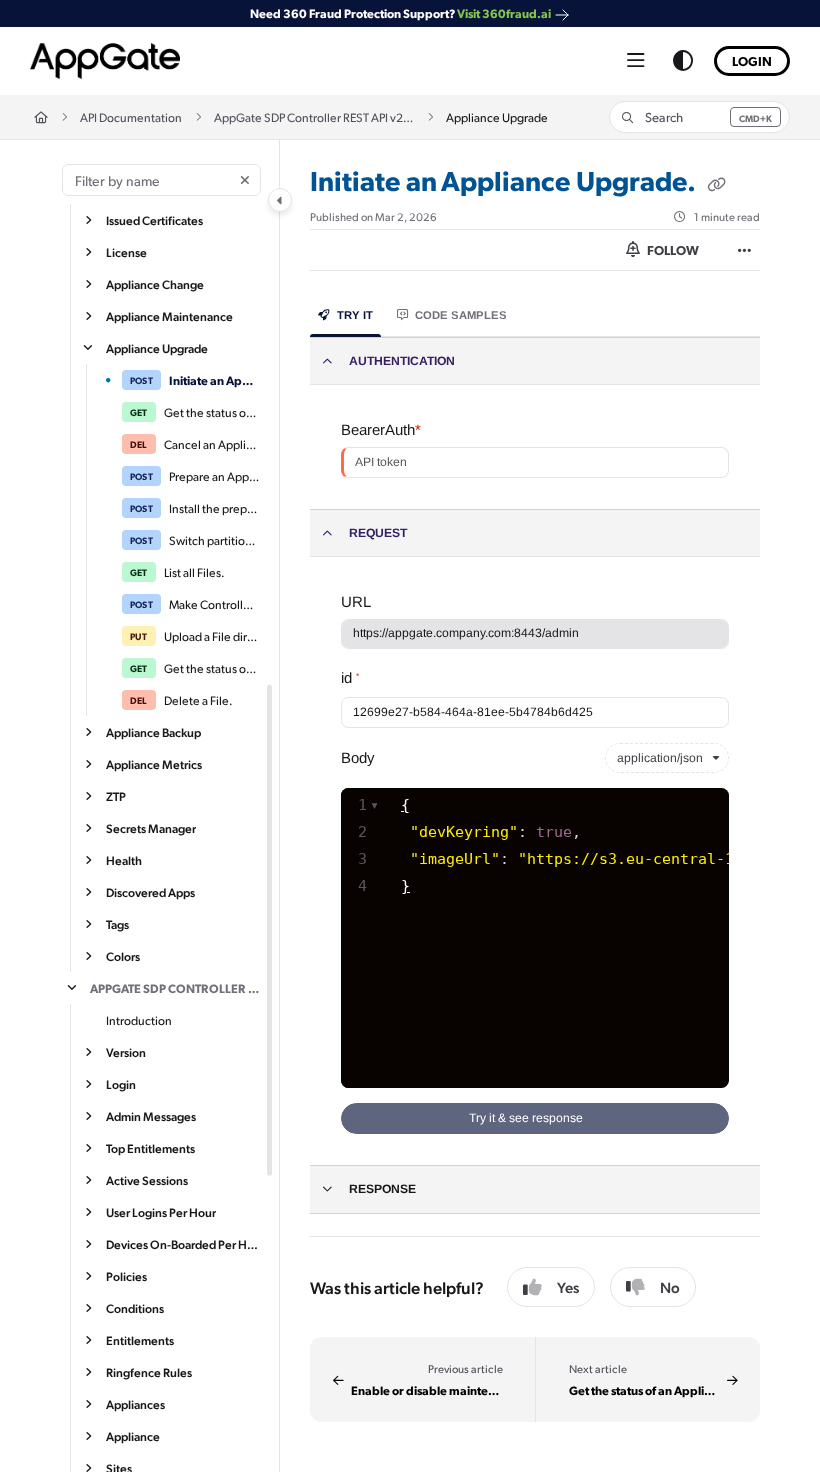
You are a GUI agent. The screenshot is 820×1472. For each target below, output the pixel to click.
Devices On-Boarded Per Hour (183, 1244)
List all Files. (194, 572)
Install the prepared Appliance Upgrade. (214, 508)
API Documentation (131, 117)
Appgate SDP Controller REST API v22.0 (175, 988)
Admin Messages (151, 1116)
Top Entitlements (150, 1148)
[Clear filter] (245, 180)
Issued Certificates (154, 220)
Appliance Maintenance (169, 316)
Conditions (135, 1308)
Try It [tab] (355, 315)
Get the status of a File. (212, 668)
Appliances (135, 1404)
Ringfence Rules (149, 1372)
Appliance (133, 1436)
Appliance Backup (153, 732)
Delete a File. (198, 700)
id (350, 677)
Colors (123, 956)
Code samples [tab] (461, 315)
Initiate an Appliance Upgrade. (214, 380)
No (670, 1287)
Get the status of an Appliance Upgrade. (212, 412)
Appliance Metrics (154, 764)
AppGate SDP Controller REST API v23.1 (314, 117)
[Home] (105, 61)
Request (378, 533)
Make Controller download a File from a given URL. (214, 604)
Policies (126, 1276)
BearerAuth (381, 429)
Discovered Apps (150, 892)
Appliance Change (155, 284)
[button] (699, 117)
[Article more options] (744, 250)
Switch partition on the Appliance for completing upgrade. (214, 540)
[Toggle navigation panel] (280, 200)
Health (124, 860)
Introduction (139, 1020)
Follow (671, 249)
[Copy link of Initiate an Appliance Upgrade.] (716, 184)
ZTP (116, 796)
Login (752, 60)
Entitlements (140, 1340)
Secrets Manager (151, 828)
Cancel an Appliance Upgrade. (212, 444)
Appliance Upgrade (157, 348)
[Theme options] (683, 61)
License (126, 252)
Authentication (402, 361)
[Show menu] (636, 61)
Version (126, 1052)
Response (382, 1189)
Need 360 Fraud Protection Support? (400, 13)
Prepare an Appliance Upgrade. (214, 476)
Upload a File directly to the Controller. (212, 636)
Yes (568, 1287)
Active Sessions (147, 1180)
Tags (117, 924)
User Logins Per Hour (161, 1212)
